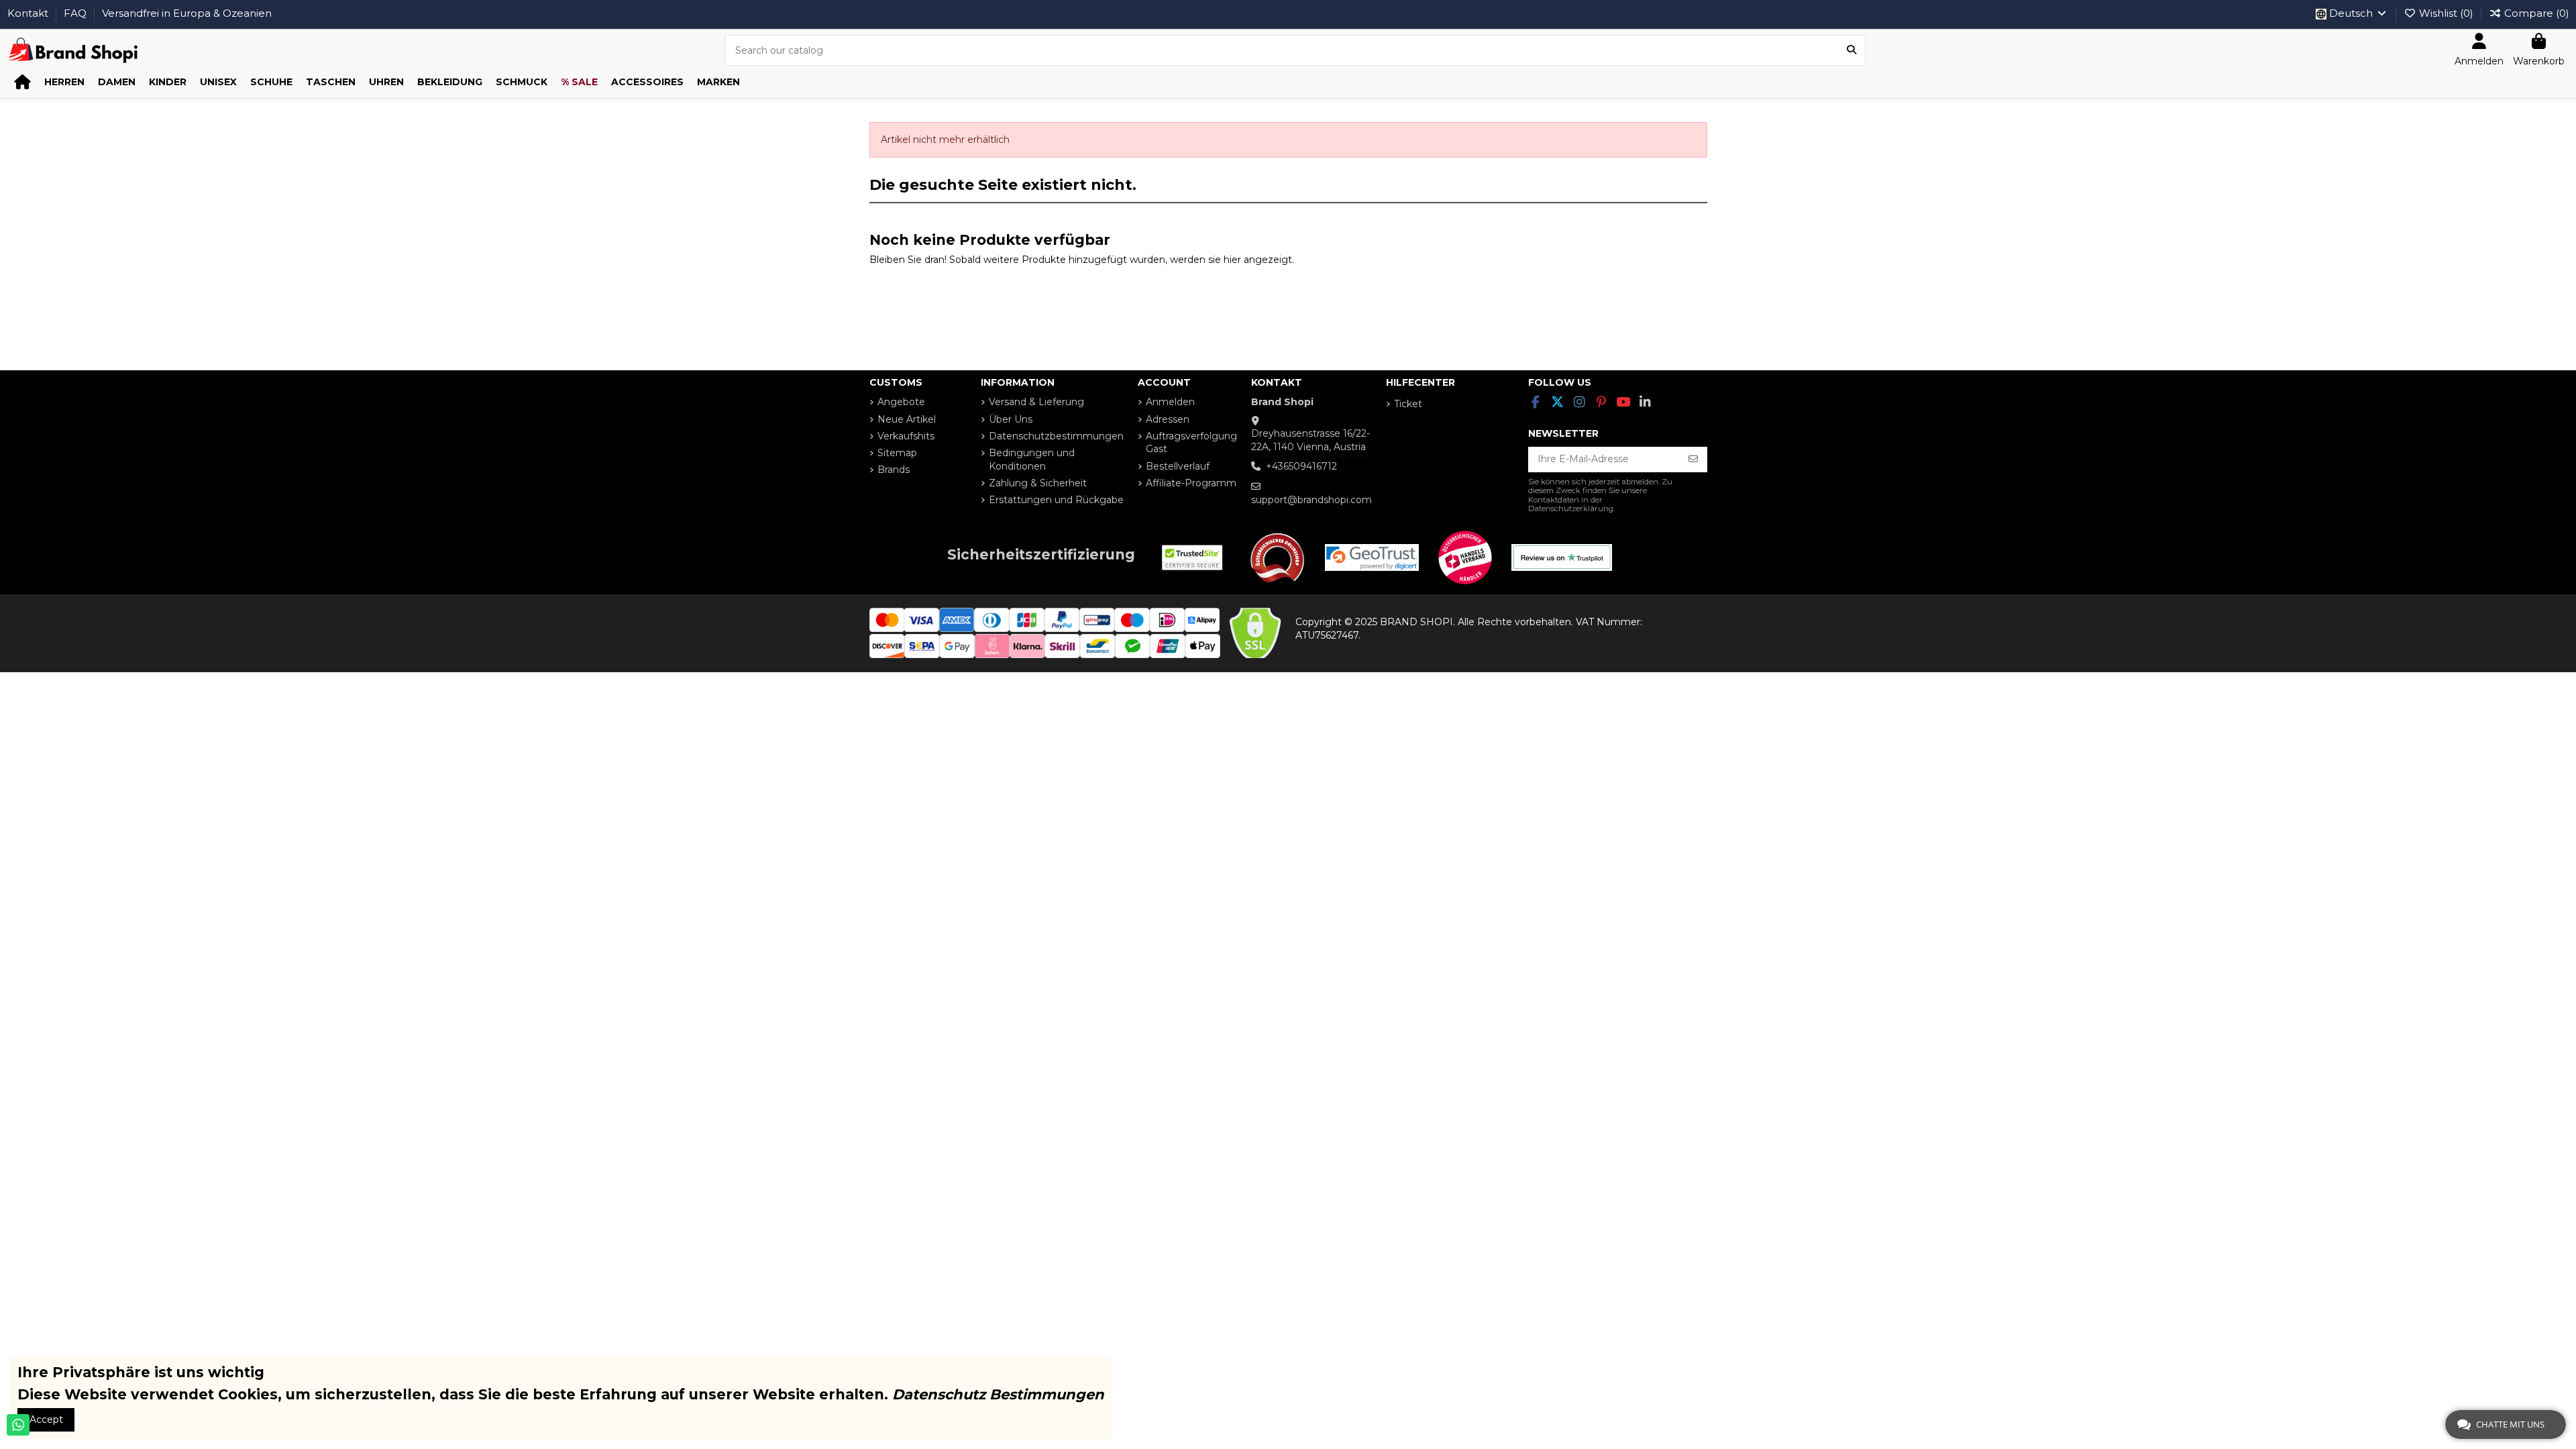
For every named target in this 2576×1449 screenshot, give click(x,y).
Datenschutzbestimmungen (1056, 436)
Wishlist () (2446, 13)
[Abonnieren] (1693, 460)
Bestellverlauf (1178, 466)
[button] (64, 82)
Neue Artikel (907, 419)
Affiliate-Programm (1191, 483)
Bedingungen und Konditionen (1032, 460)
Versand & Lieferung (1036, 402)
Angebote (901, 402)
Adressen (1168, 419)
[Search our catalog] (1851, 50)
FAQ (76, 13)
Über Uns (1011, 419)
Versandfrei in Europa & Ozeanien (187, 13)
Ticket (1408, 404)
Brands (894, 470)
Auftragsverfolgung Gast (1191, 443)
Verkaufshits (906, 436)
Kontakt (29, 13)
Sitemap (897, 453)
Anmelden (1170, 402)
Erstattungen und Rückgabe (1056, 500)
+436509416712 (1301, 466)
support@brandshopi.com (1311, 500)
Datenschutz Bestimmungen (998, 1394)
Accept (46, 1419)
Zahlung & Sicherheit (1038, 483)
